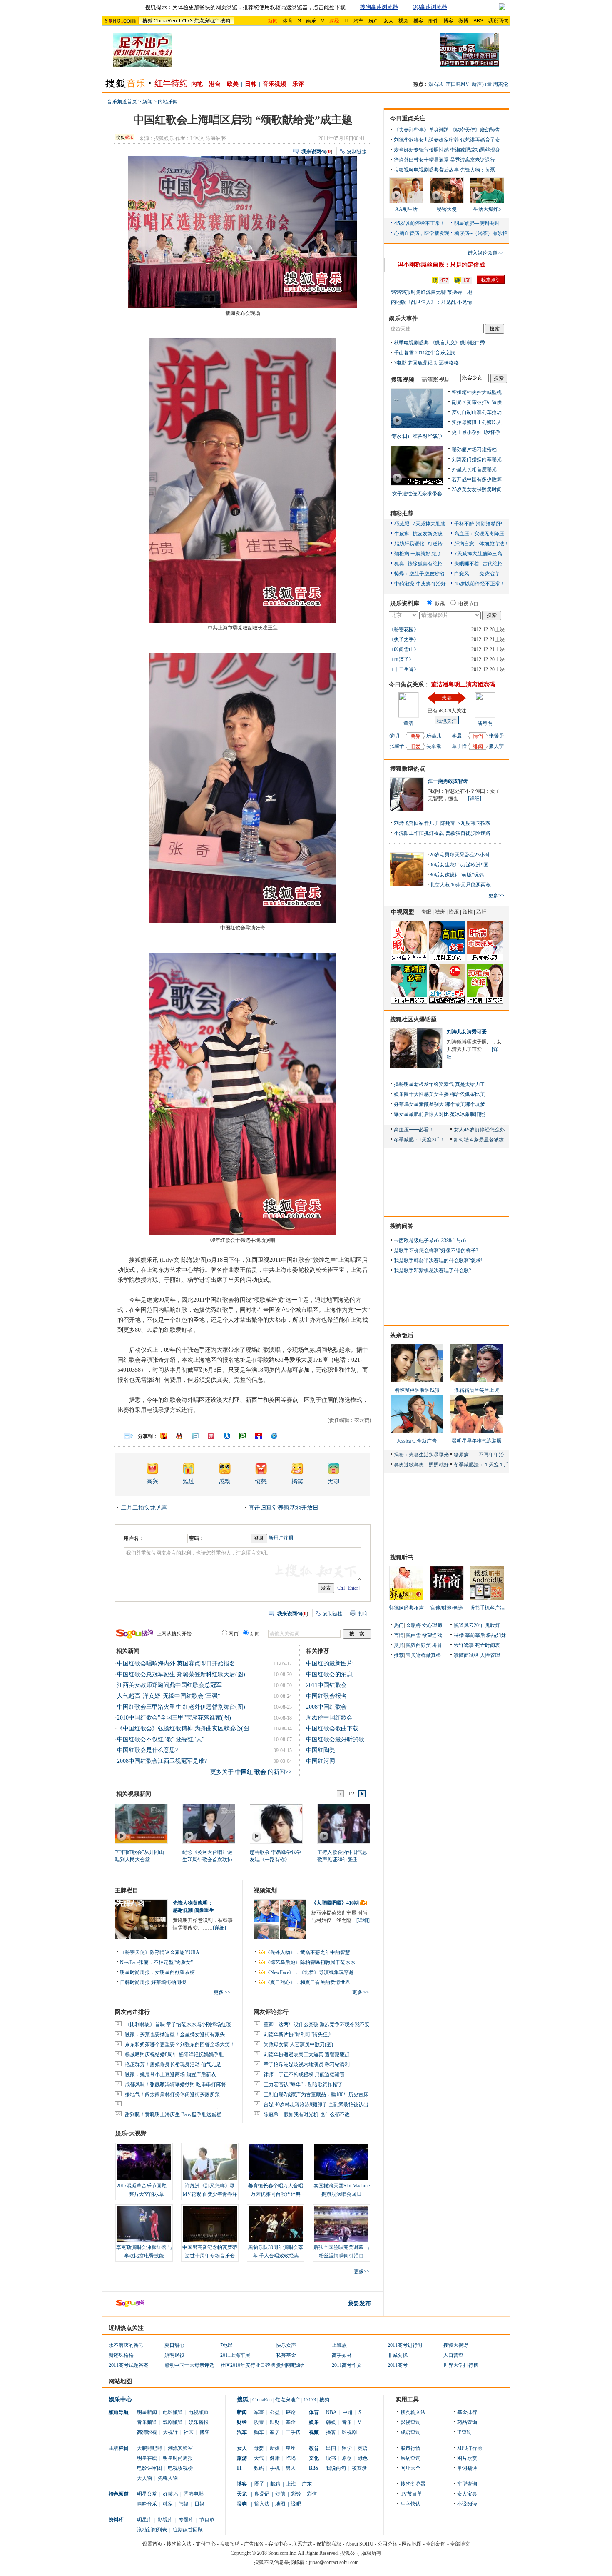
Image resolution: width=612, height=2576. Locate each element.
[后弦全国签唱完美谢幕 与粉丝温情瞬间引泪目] (341, 2224)
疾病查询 (410, 2458)
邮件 (433, 21)
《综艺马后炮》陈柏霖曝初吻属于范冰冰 (310, 1962)
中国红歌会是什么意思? (147, 1750)
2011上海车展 (235, 2355)
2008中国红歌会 (326, 1707)
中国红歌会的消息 (329, 1674)
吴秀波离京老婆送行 (473, 160)
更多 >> (222, 1992)
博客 (448, 21)
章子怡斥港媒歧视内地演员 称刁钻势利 (307, 2064)
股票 (259, 2422)
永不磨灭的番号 (126, 2345)
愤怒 (261, 1481)
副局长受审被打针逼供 (477, 402)
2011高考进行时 (405, 2345)
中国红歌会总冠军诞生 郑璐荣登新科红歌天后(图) (181, 1674)
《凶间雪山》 (404, 649)
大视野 (170, 2432)
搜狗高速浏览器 (379, 7)
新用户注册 (281, 1538)
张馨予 (397, 746)
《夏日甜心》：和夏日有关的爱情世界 (308, 1982)
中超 (348, 2412)
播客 (418, 21)
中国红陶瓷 (321, 1750)
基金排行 (467, 2412)
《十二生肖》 (404, 669)
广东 (307, 2484)
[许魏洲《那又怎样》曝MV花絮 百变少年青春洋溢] (210, 2162)
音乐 (347, 2422)
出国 (331, 2448)
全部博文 (460, 2544)
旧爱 (415, 746)
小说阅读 (467, 2504)
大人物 (144, 2478)
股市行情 (410, 2448)
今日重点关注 (408, 119)
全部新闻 (436, 2544)
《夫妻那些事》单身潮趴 (421, 130)
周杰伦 (500, 84)
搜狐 (147, 21)
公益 (275, 2412)
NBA (331, 2412)
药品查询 (467, 2422)
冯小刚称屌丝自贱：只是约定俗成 (441, 265)
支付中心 (206, 2544)
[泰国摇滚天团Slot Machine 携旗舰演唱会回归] (341, 2162)
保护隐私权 (329, 2544)
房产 (373, 21)
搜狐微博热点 (408, 769)
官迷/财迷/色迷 (447, 1608)
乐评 (298, 84)
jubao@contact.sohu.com (334, 2562)
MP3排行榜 (470, 2448)
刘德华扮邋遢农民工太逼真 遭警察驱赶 (307, 2054)
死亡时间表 (488, 1645)
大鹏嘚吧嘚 (149, 2448)
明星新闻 (147, 2412)
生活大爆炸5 (487, 209)
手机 (275, 2468)
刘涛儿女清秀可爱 (467, 1032)
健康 (275, 2458)
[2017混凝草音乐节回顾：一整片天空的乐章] (144, 2162)
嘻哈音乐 (147, 2504)
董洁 (408, 723)
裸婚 (459, 1635)
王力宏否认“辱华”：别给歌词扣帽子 (303, 2084)
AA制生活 (406, 209)
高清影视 (147, 2432)
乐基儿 (434, 736)
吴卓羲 (434, 746)
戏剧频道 (173, 2422)
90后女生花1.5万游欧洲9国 (459, 865)
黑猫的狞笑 (418, 1645)
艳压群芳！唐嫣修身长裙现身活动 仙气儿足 (173, 2064)
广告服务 (254, 2544)
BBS (478, 21)
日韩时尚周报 (135, 1982)
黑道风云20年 (469, 1625)
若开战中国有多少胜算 (477, 479)
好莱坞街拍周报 (169, 1982)
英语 (363, 2448)
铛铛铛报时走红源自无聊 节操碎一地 (432, 292)
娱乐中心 (120, 2400)
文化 (314, 2458)
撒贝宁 (496, 746)
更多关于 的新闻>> (251, 1772)
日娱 (199, 2504)
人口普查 (453, 2355)
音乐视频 (274, 84)
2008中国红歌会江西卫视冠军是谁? (162, 1761)
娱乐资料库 (405, 603)
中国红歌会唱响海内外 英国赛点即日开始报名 (176, 1664)
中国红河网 (321, 1761)
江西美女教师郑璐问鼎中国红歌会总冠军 (169, 1685)
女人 (388, 21)
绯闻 (478, 746)
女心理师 (432, 1625)
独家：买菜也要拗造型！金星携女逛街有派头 (175, 2034)
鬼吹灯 (493, 1625)
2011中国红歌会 (326, 1685)
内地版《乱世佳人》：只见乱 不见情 (432, 302)
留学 (347, 2448)
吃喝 (291, 2458)
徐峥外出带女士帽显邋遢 (421, 160)
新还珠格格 (446, 363)
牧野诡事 (464, 1645)
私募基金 (286, 2355)
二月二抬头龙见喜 (144, 1508)
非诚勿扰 (398, 2355)
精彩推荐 (402, 513)
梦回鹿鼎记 (420, 363)
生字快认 (410, 2504)
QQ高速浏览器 (430, 7)
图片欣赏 (467, 2458)
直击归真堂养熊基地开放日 (284, 1508)
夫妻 (447, 698)
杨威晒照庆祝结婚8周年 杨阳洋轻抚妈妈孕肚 (174, 2054)
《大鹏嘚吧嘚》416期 (336, 1903)
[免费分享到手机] (274, 1436)
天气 (259, 2458)
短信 (280, 2494)
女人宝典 (467, 2494)
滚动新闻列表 (152, 2530)
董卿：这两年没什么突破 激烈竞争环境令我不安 (317, 2024)
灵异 (399, 1645)
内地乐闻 (168, 102)
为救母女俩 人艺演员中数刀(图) (298, 2044)
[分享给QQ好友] (179, 1436)
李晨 (457, 736)
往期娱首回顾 (188, 2530)
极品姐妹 (496, 1635)
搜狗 (225, 21)
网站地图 (412, 2544)
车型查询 (467, 2484)
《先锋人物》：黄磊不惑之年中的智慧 (308, 1952)
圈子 (259, 2484)
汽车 (358, 21)
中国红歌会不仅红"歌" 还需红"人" (161, 1739)
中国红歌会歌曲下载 (332, 1729)
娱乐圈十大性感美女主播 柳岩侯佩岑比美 (439, 1094)
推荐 (399, 1655)
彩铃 (296, 2494)
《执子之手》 (404, 639)
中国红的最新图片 (329, 1664)
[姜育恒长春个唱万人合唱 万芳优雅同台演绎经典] (276, 2162)
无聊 (333, 1481)
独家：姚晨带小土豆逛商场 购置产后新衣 (170, 2074)
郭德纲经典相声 (406, 1608)
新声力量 (482, 84)
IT (346, 21)
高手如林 (342, 2355)
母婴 (259, 2448)
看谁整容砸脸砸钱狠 (417, 1390)
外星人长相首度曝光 (474, 469)
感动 (225, 1481)
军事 (259, 2412)
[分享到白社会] (195, 1436)
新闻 (147, 102)
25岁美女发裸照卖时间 (477, 489)
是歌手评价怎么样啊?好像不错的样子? (436, 1251)
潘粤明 (485, 723)
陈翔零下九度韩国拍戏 (465, 823)
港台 (215, 84)
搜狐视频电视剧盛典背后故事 (426, 170)
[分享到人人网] (227, 1436)
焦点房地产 (206, 21)
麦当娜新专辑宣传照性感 (421, 150)
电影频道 (173, 2412)
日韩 (251, 84)
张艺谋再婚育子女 (480, 140)
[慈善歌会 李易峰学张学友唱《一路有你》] (276, 1823)
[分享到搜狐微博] (164, 1436)
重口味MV (458, 84)
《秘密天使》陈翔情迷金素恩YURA (160, 1952)
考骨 (437, 1645)
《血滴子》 (401, 659)
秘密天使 (447, 209)
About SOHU (359, 2544)
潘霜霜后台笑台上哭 (477, 1390)
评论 (291, 2412)
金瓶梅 (413, 1625)
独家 (168, 2504)
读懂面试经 (466, 1655)
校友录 (359, 2468)
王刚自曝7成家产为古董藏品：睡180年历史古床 (316, 2094)
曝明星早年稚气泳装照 (477, 1441)
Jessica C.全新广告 (417, 1441)
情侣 (478, 736)
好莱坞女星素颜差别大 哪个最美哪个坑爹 (439, 1104)
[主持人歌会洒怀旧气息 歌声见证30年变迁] (343, 1823)
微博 (463, 21)
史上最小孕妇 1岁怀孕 (476, 432)
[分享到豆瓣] (243, 1436)
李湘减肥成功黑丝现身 (475, 150)
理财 (275, 2422)
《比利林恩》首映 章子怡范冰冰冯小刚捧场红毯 (178, 2024)
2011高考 (398, 2365)
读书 (331, 2458)
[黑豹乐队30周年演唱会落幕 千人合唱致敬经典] (276, 2224)
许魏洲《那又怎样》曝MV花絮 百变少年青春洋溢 (210, 2194)
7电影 (400, 363)
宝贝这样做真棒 (423, 1655)
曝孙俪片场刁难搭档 (474, 449)
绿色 (363, 2458)
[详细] (219, 1928)
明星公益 (147, 2494)
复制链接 (357, 152)
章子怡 (459, 746)
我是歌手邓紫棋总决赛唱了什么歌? (432, 1271)
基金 (291, 2422)
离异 (415, 736)
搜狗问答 (402, 1226)
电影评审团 (149, 2468)
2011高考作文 (347, 2365)
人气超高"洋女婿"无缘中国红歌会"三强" (169, 1696)
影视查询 (410, 2422)
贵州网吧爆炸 (291, 2365)
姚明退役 (174, 2355)
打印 (363, 1614)
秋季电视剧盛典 (411, 343)
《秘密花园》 (404, 629)
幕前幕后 (475, 1635)
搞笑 (297, 1481)
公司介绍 (388, 2544)
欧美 (233, 84)
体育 (288, 21)
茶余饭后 (402, 1335)
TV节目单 (411, 2494)
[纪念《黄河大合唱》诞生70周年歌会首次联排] (208, 1823)
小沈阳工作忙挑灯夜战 (419, 833)
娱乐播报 (199, 2422)
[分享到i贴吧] (259, 1436)
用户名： (134, 1538)
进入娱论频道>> (485, 253)
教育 (314, 2448)
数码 (259, 2468)
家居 (275, 2432)
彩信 (312, 2494)
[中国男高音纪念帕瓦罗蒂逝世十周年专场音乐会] (210, 2224)
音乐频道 (147, 2422)
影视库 (165, 2520)
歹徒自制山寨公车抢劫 (477, 412)
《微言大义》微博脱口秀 (458, 343)
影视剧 (349, 2432)
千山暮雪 (404, 353)
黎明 (394, 736)
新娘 (275, 2448)
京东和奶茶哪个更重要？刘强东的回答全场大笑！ (180, 2044)
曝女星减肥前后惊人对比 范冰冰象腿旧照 (439, 1114)
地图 (280, 2504)
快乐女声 (286, 2345)
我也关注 (447, 721)
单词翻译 (467, 2468)
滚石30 (436, 84)
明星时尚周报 (178, 2458)
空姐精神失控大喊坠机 (477, 392)
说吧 (296, 2504)
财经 (242, 2422)
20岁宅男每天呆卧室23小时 (460, 855)
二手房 (293, 2432)
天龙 (242, 2494)
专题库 (186, 2520)
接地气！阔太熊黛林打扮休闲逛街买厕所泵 (172, 2094)
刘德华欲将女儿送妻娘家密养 (426, 140)
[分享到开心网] (211, 1436)
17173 (185, 21)
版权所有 (371, 2553)
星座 (291, 2448)
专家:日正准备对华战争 (417, 436)
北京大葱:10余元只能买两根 (460, 885)
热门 (399, 1625)
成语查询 (410, 2432)
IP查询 (464, 2432)
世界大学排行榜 (461, 2365)
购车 (259, 2432)
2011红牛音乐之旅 (435, 353)
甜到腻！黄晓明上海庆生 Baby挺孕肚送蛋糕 (173, 2114)
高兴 (152, 1481)
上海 (291, 2484)
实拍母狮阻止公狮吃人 (477, 422)
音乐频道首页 (122, 102)
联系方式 (302, 2544)
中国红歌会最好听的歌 (335, 1739)
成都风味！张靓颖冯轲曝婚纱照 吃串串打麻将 (175, 2084)
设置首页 (152, 2544)
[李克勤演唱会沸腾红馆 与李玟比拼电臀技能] (144, 2224)
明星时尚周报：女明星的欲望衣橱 (157, 1972)
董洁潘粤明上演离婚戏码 (463, 685)
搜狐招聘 (230, 2544)
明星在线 (147, 2458)
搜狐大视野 (456, 2345)
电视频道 (199, 2412)
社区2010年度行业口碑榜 (248, 2365)
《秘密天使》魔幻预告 (475, 130)
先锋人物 (168, 2478)
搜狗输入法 (413, 2412)
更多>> (362, 2271)
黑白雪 (413, 1635)
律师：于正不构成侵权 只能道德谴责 (304, 2074)
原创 (347, 2458)
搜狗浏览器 (413, 2484)
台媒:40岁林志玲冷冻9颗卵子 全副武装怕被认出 (316, 2104)
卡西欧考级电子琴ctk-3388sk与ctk (430, 1241)
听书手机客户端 (487, 1608)
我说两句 (498, 21)
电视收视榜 (180, 2468)
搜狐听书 (402, 1557)
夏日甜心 (174, 2345)
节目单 (207, 2520)
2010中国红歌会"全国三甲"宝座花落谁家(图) (174, 1718)
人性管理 (490, 1655)
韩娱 (184, 2504)
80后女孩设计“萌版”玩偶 (457, 875)
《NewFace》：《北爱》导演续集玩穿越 (310, 1972)
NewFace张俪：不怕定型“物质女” (156, 1962)
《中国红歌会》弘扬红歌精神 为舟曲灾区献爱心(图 (183, 1729)
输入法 (262, 2504)
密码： (197, 1538)
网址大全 (410, 2468)
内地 (197, 84)
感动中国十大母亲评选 (189, 2365)
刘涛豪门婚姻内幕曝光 (477, 459)
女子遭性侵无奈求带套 (417, 494)
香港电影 (194, 2494)
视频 (403, 21)
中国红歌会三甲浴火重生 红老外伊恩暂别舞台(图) (181, 1707)
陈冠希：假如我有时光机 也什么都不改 (307, 2114)
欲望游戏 (432, 1635)
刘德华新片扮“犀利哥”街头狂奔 (298, 2034)
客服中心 (278, 2544)
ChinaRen (165, 21)
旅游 (242, 2458)
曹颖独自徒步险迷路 (468, 833)
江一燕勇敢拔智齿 (448, 781)
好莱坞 (170, 2494)
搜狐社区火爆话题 (413, 1020)
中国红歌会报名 (326, 1696)
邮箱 (275, 2484)
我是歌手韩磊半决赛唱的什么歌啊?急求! (438, 1261)
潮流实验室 (180, 2448)
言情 (399, 1635)
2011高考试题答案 (129, 2365)
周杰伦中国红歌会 (329, 1718)
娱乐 (311, 21)
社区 (189, 2432)
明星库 (144, 2520)
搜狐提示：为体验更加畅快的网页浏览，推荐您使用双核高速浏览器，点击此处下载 (245, 7)
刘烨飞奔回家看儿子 (416, 823)
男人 (291, 2468)
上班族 (339, 2345)
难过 (189, 1481)
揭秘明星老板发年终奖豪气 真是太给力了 (439, 1084)
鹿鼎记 (262, 2494)
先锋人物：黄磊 (478, 170)
